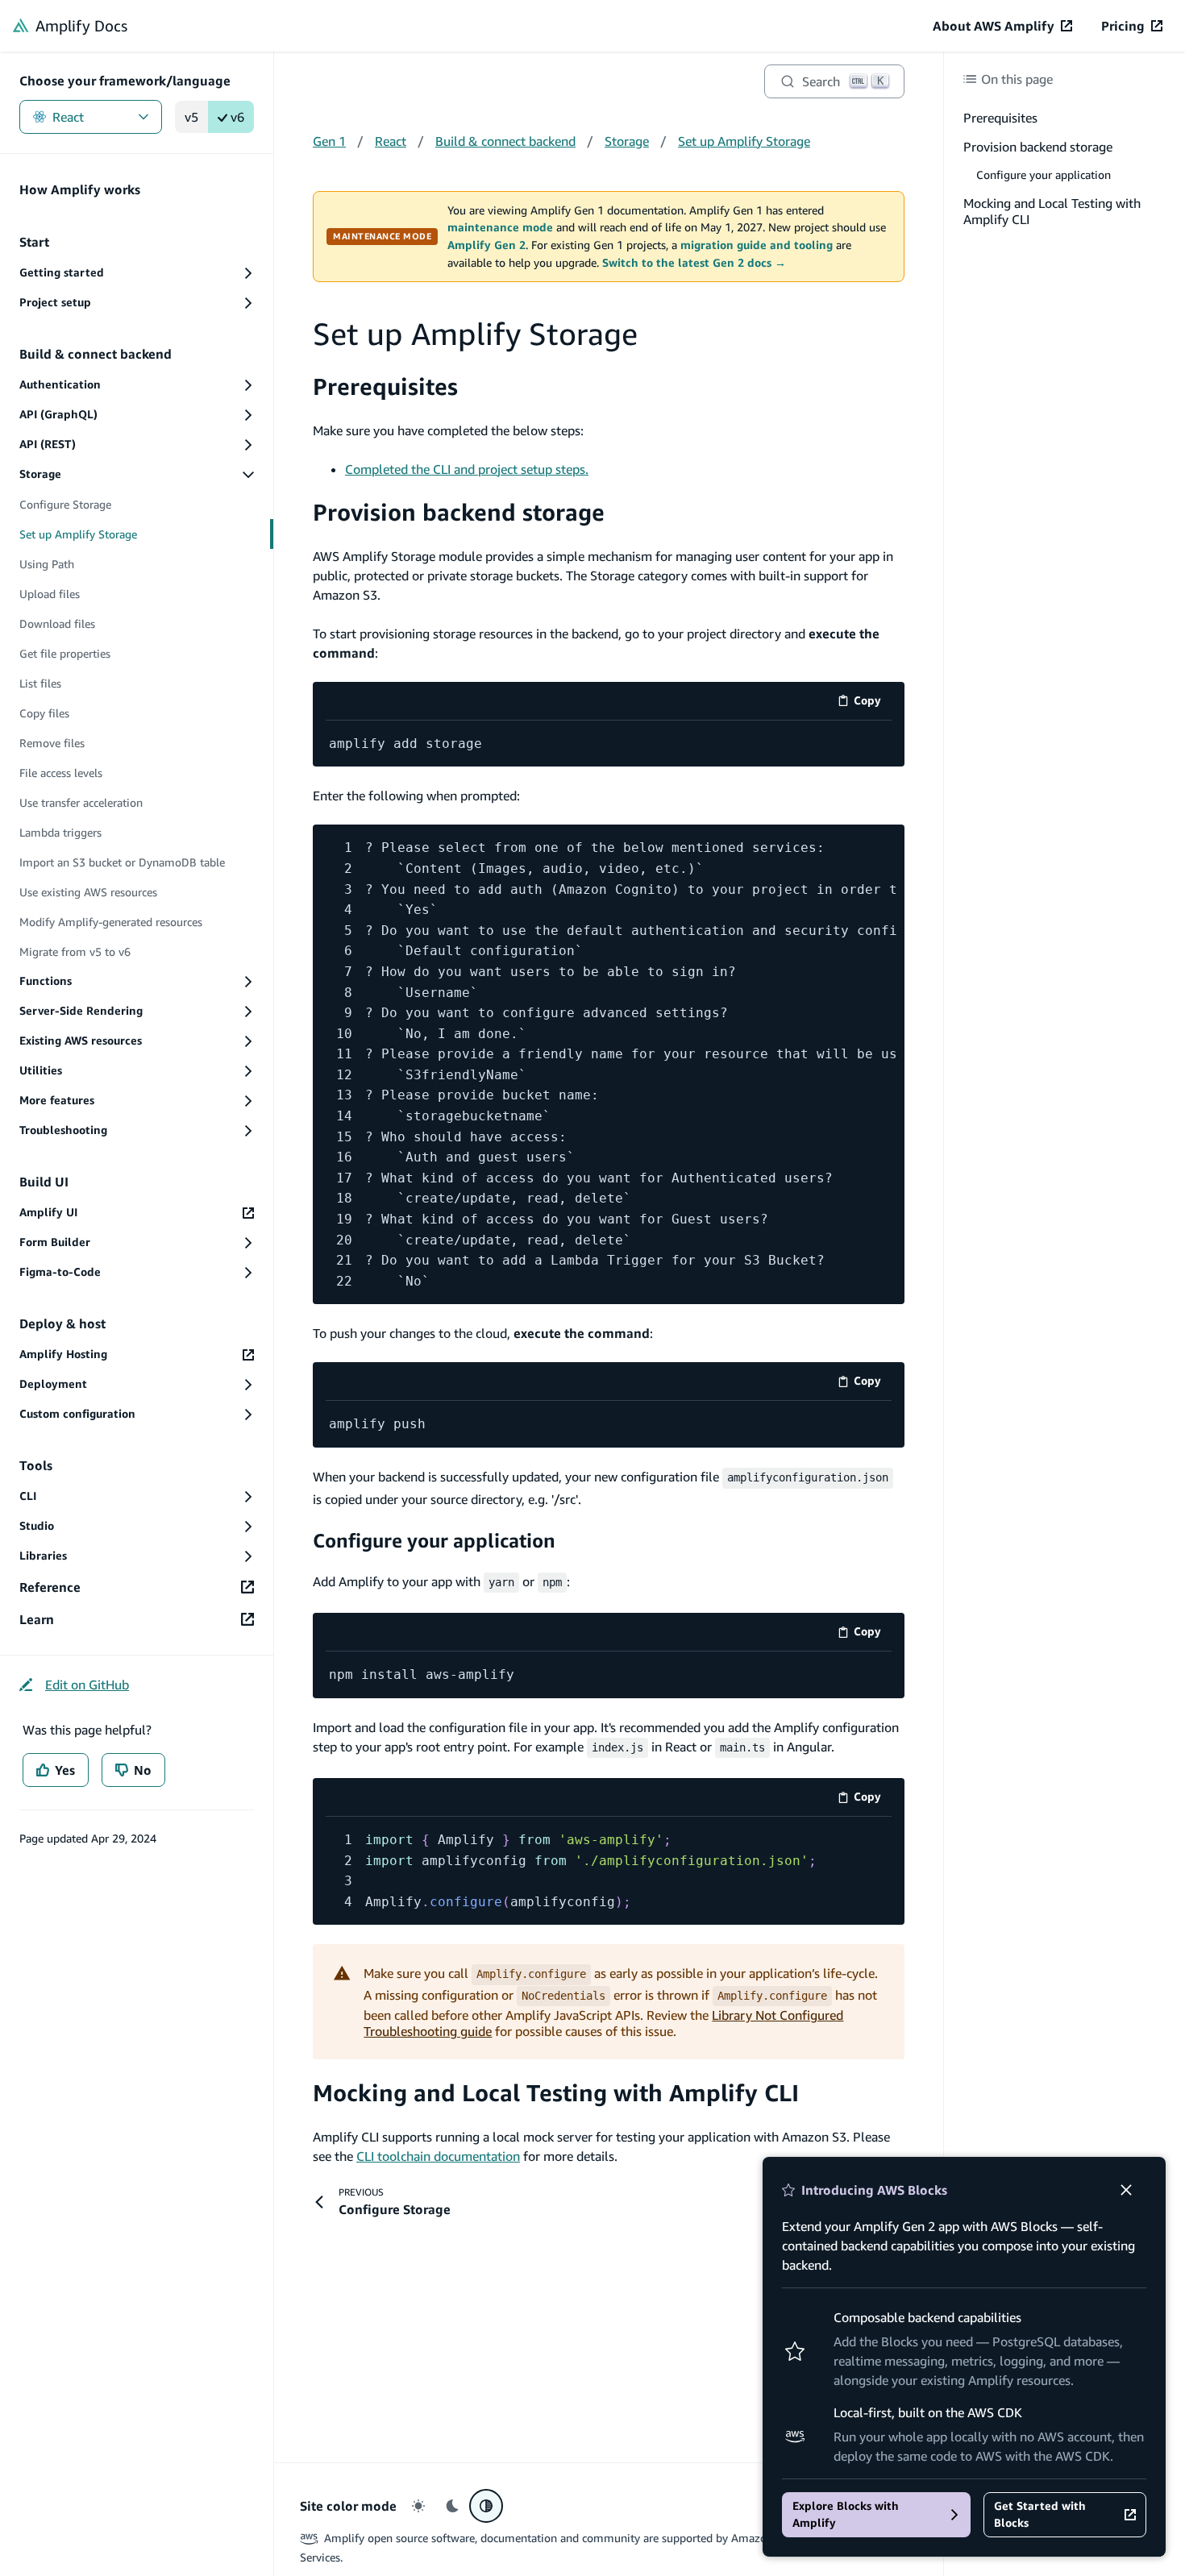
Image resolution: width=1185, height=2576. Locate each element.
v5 (191, 117)
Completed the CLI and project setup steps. (467, 469)
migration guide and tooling (757, 245)
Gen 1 (329, 141)
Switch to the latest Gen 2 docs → (694, 263)
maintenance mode (500, 227)
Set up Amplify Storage (744, 141)
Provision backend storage (459, 512)
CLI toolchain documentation (438, 2156)
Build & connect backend (505, 141)
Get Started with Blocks (1040, 2514)
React (68, 117)
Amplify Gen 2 (486, 245)
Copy (873, 703)
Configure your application (434, 1540)
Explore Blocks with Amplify (846, 2514)
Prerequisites (385, 386)
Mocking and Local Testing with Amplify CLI (556, 2093)
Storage (627, 141)
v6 (237, 117)
